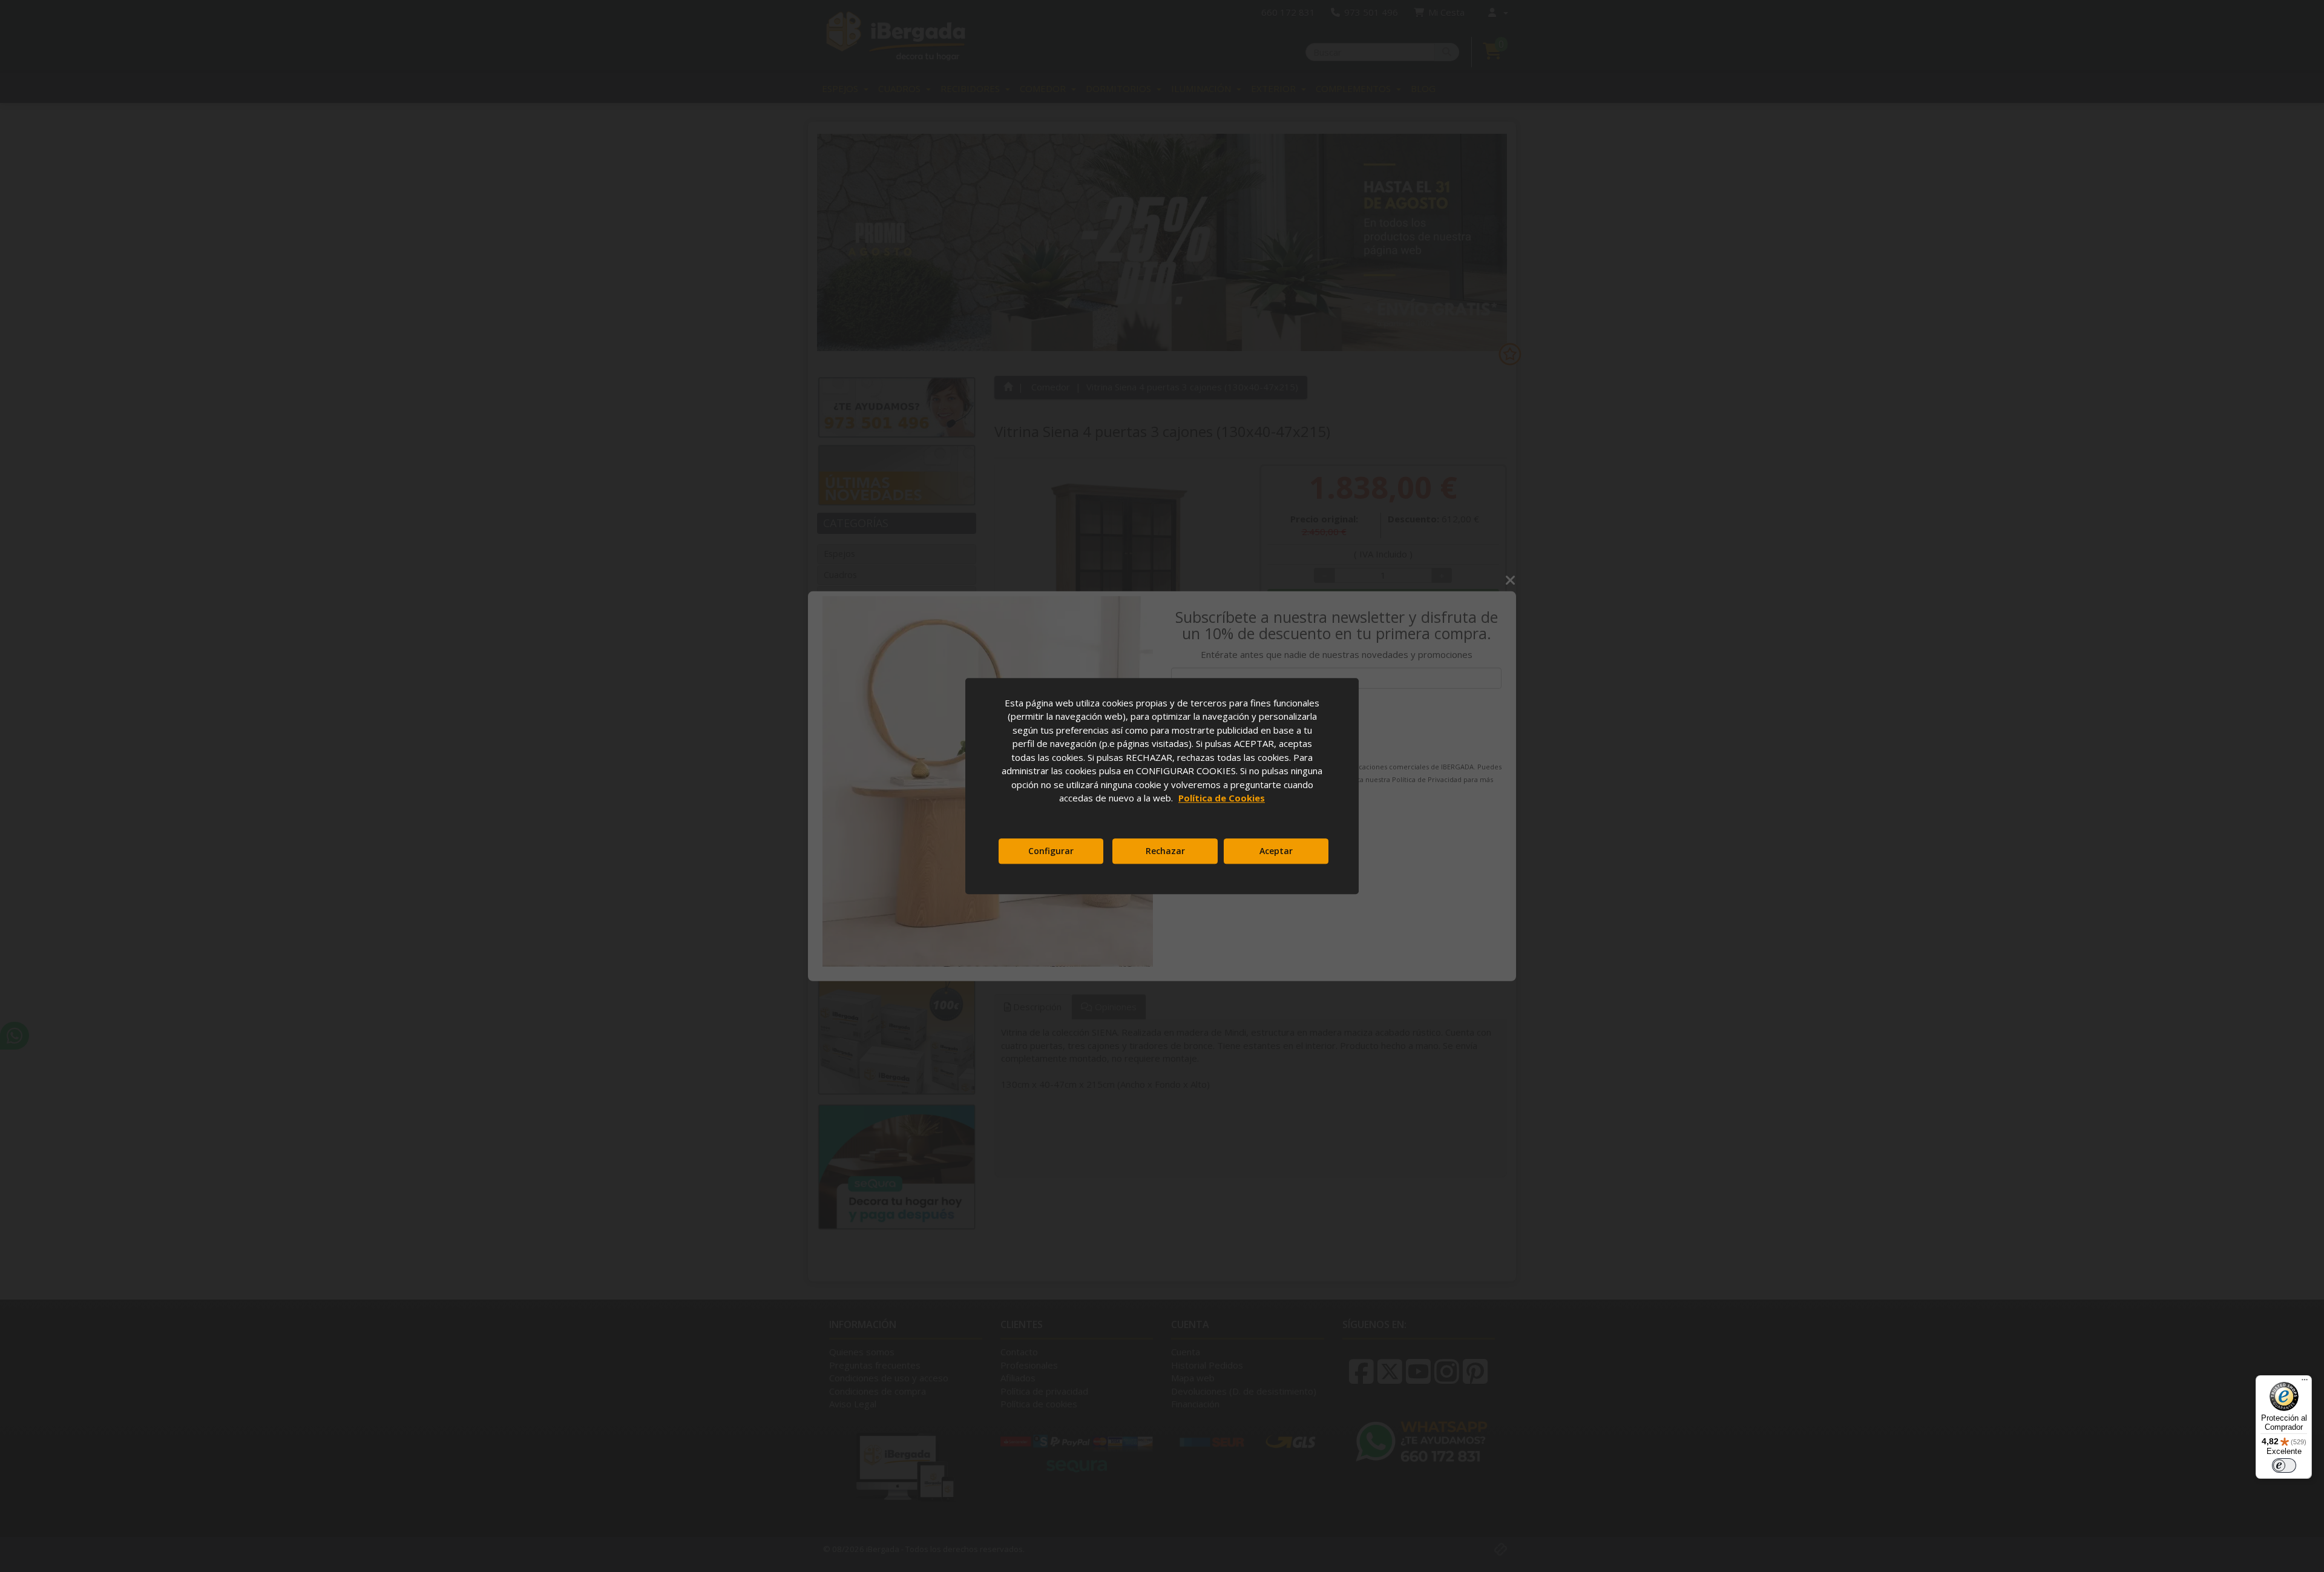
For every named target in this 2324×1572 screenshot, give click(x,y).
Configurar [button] (1051, 851)
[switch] (2284, 1465)
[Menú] (2305, 1383)
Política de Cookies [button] (1222, 798)
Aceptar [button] (1276, 851)
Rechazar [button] (1165, 851)
